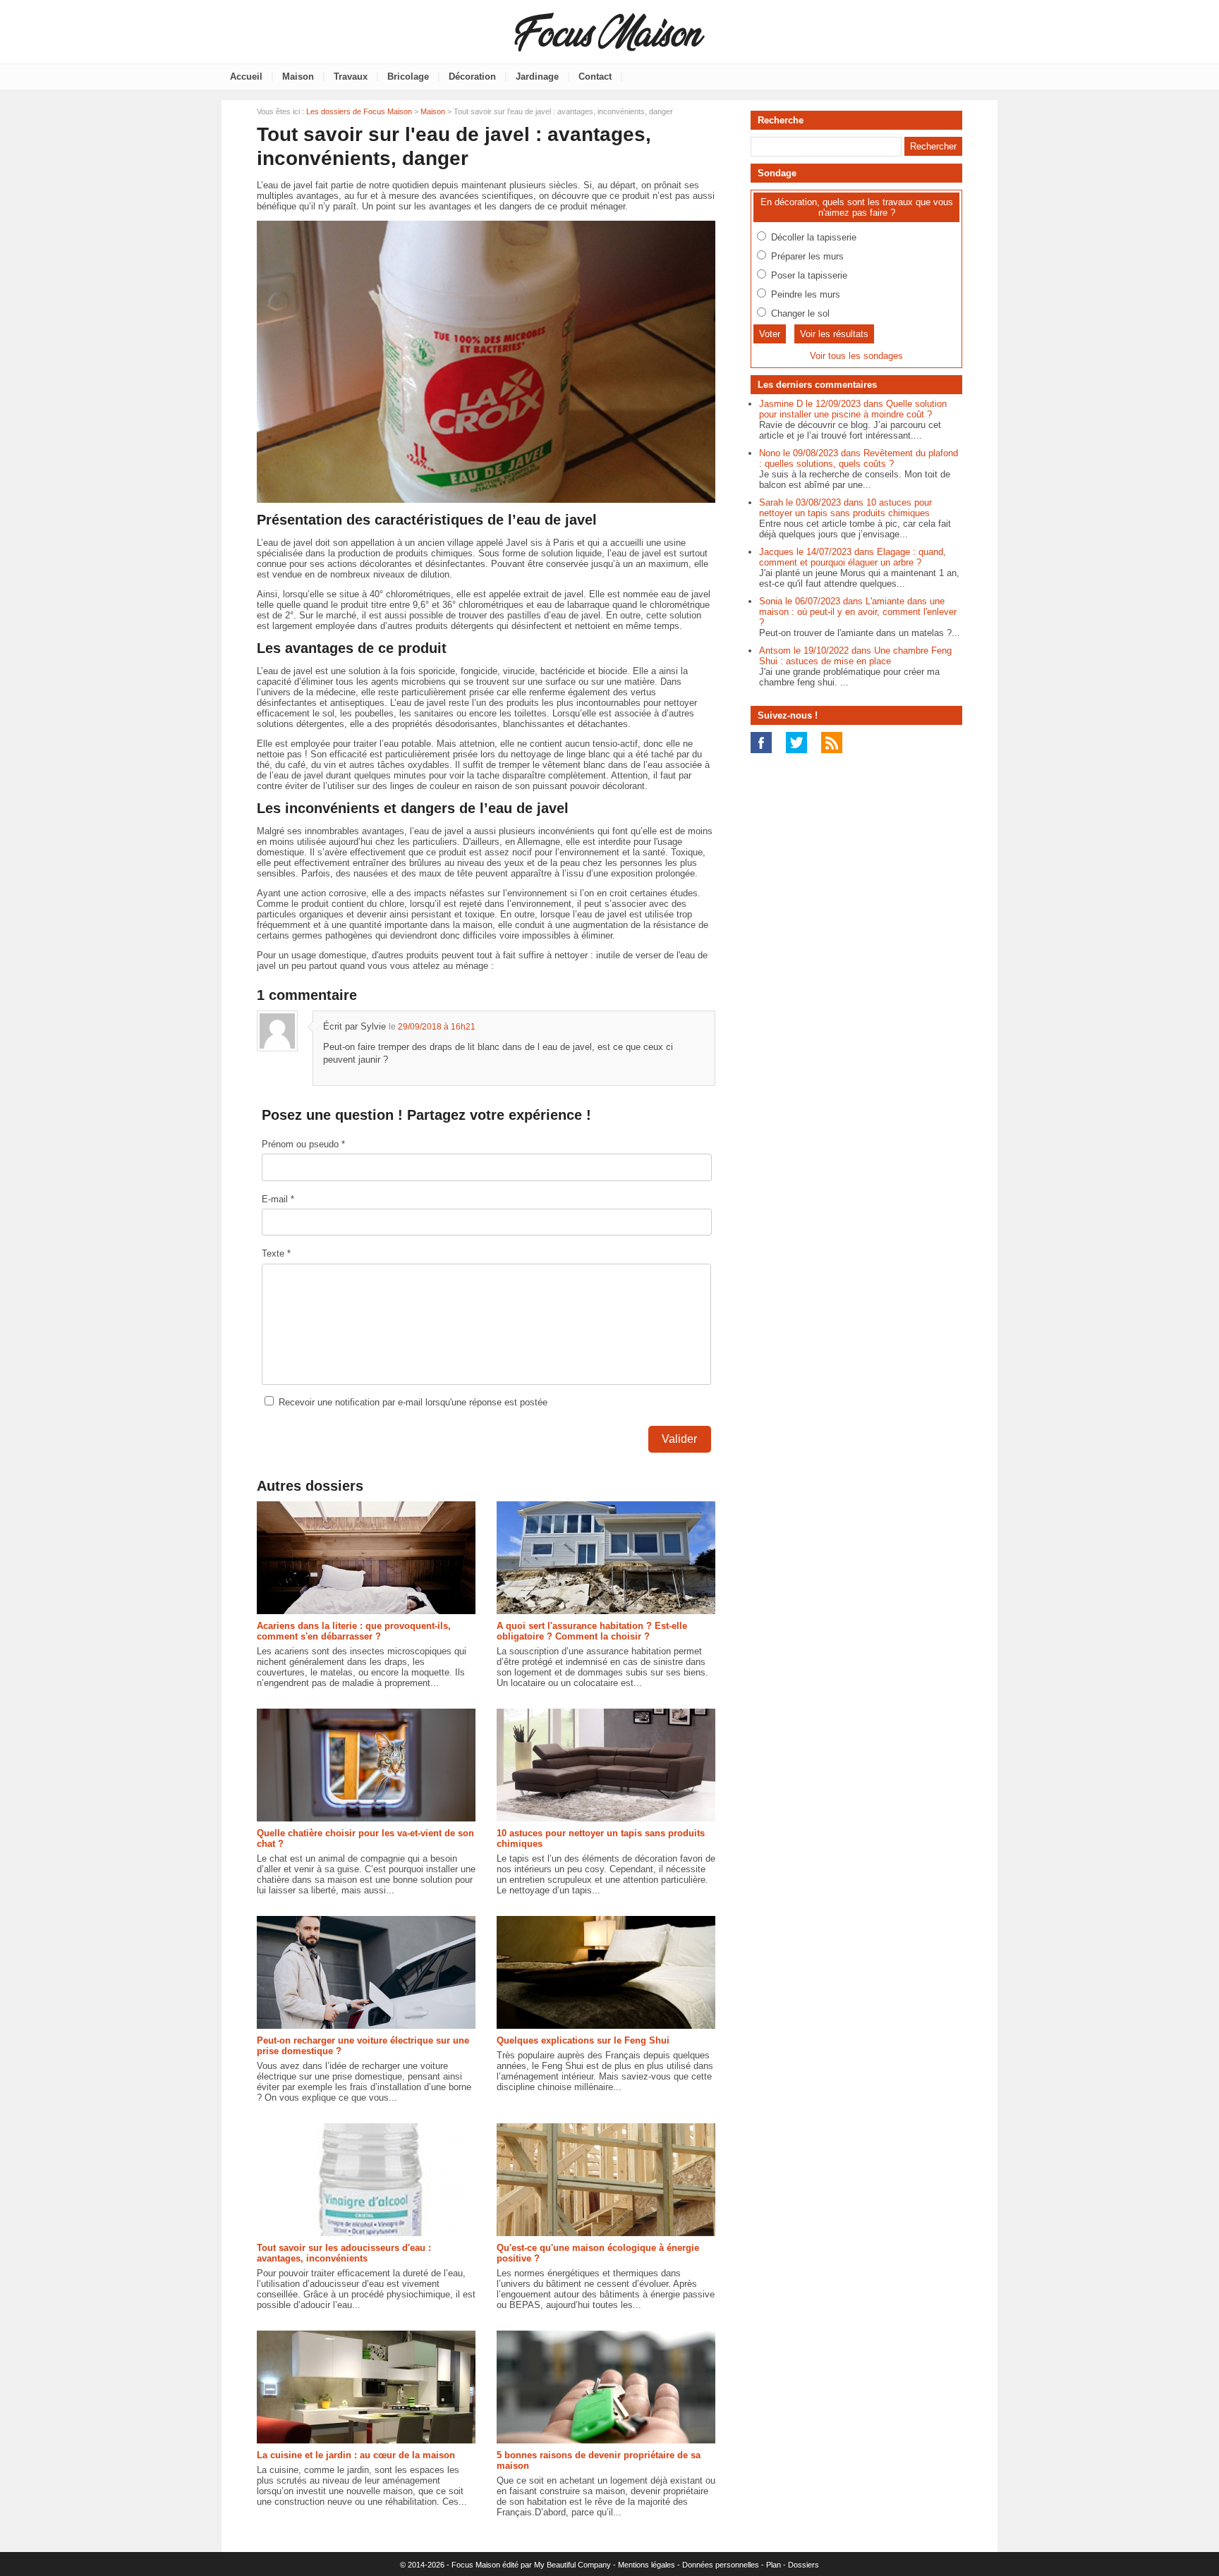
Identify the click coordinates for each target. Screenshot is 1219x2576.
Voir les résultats (834, 334)
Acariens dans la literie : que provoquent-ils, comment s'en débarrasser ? (354, 1631)
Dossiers (803, 2565)
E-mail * (278, 1199)
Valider (679, 1439)
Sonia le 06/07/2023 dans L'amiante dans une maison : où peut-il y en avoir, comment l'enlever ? (858, 612)
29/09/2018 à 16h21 (437, 1027)
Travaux (351, 77)
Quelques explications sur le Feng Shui (583, 2040)
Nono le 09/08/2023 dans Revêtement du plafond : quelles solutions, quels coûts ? (859, 458)
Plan (774, 2565)
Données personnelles (721, 2565)
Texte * (276, 1253)
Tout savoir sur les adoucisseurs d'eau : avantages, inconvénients (344, 2253)
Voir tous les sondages (856, 356)
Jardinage (537, 77)
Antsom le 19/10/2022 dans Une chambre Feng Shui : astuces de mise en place (855, 656)
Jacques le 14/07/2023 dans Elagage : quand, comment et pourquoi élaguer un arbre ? (853, 557)
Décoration (472, 77)
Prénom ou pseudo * (303, 1144)
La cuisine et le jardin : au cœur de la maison (356, 2455)
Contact (595, 77)
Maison (298, 77)
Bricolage (408, 77)
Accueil (246, 77)
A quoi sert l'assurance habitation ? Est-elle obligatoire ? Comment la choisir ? (592, 1631)
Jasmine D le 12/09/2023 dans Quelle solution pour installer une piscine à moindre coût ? (853, 409)
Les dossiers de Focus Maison (359, 111)
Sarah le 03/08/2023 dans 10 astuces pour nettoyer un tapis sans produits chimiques (845, 508)
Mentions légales (647, 2565)
